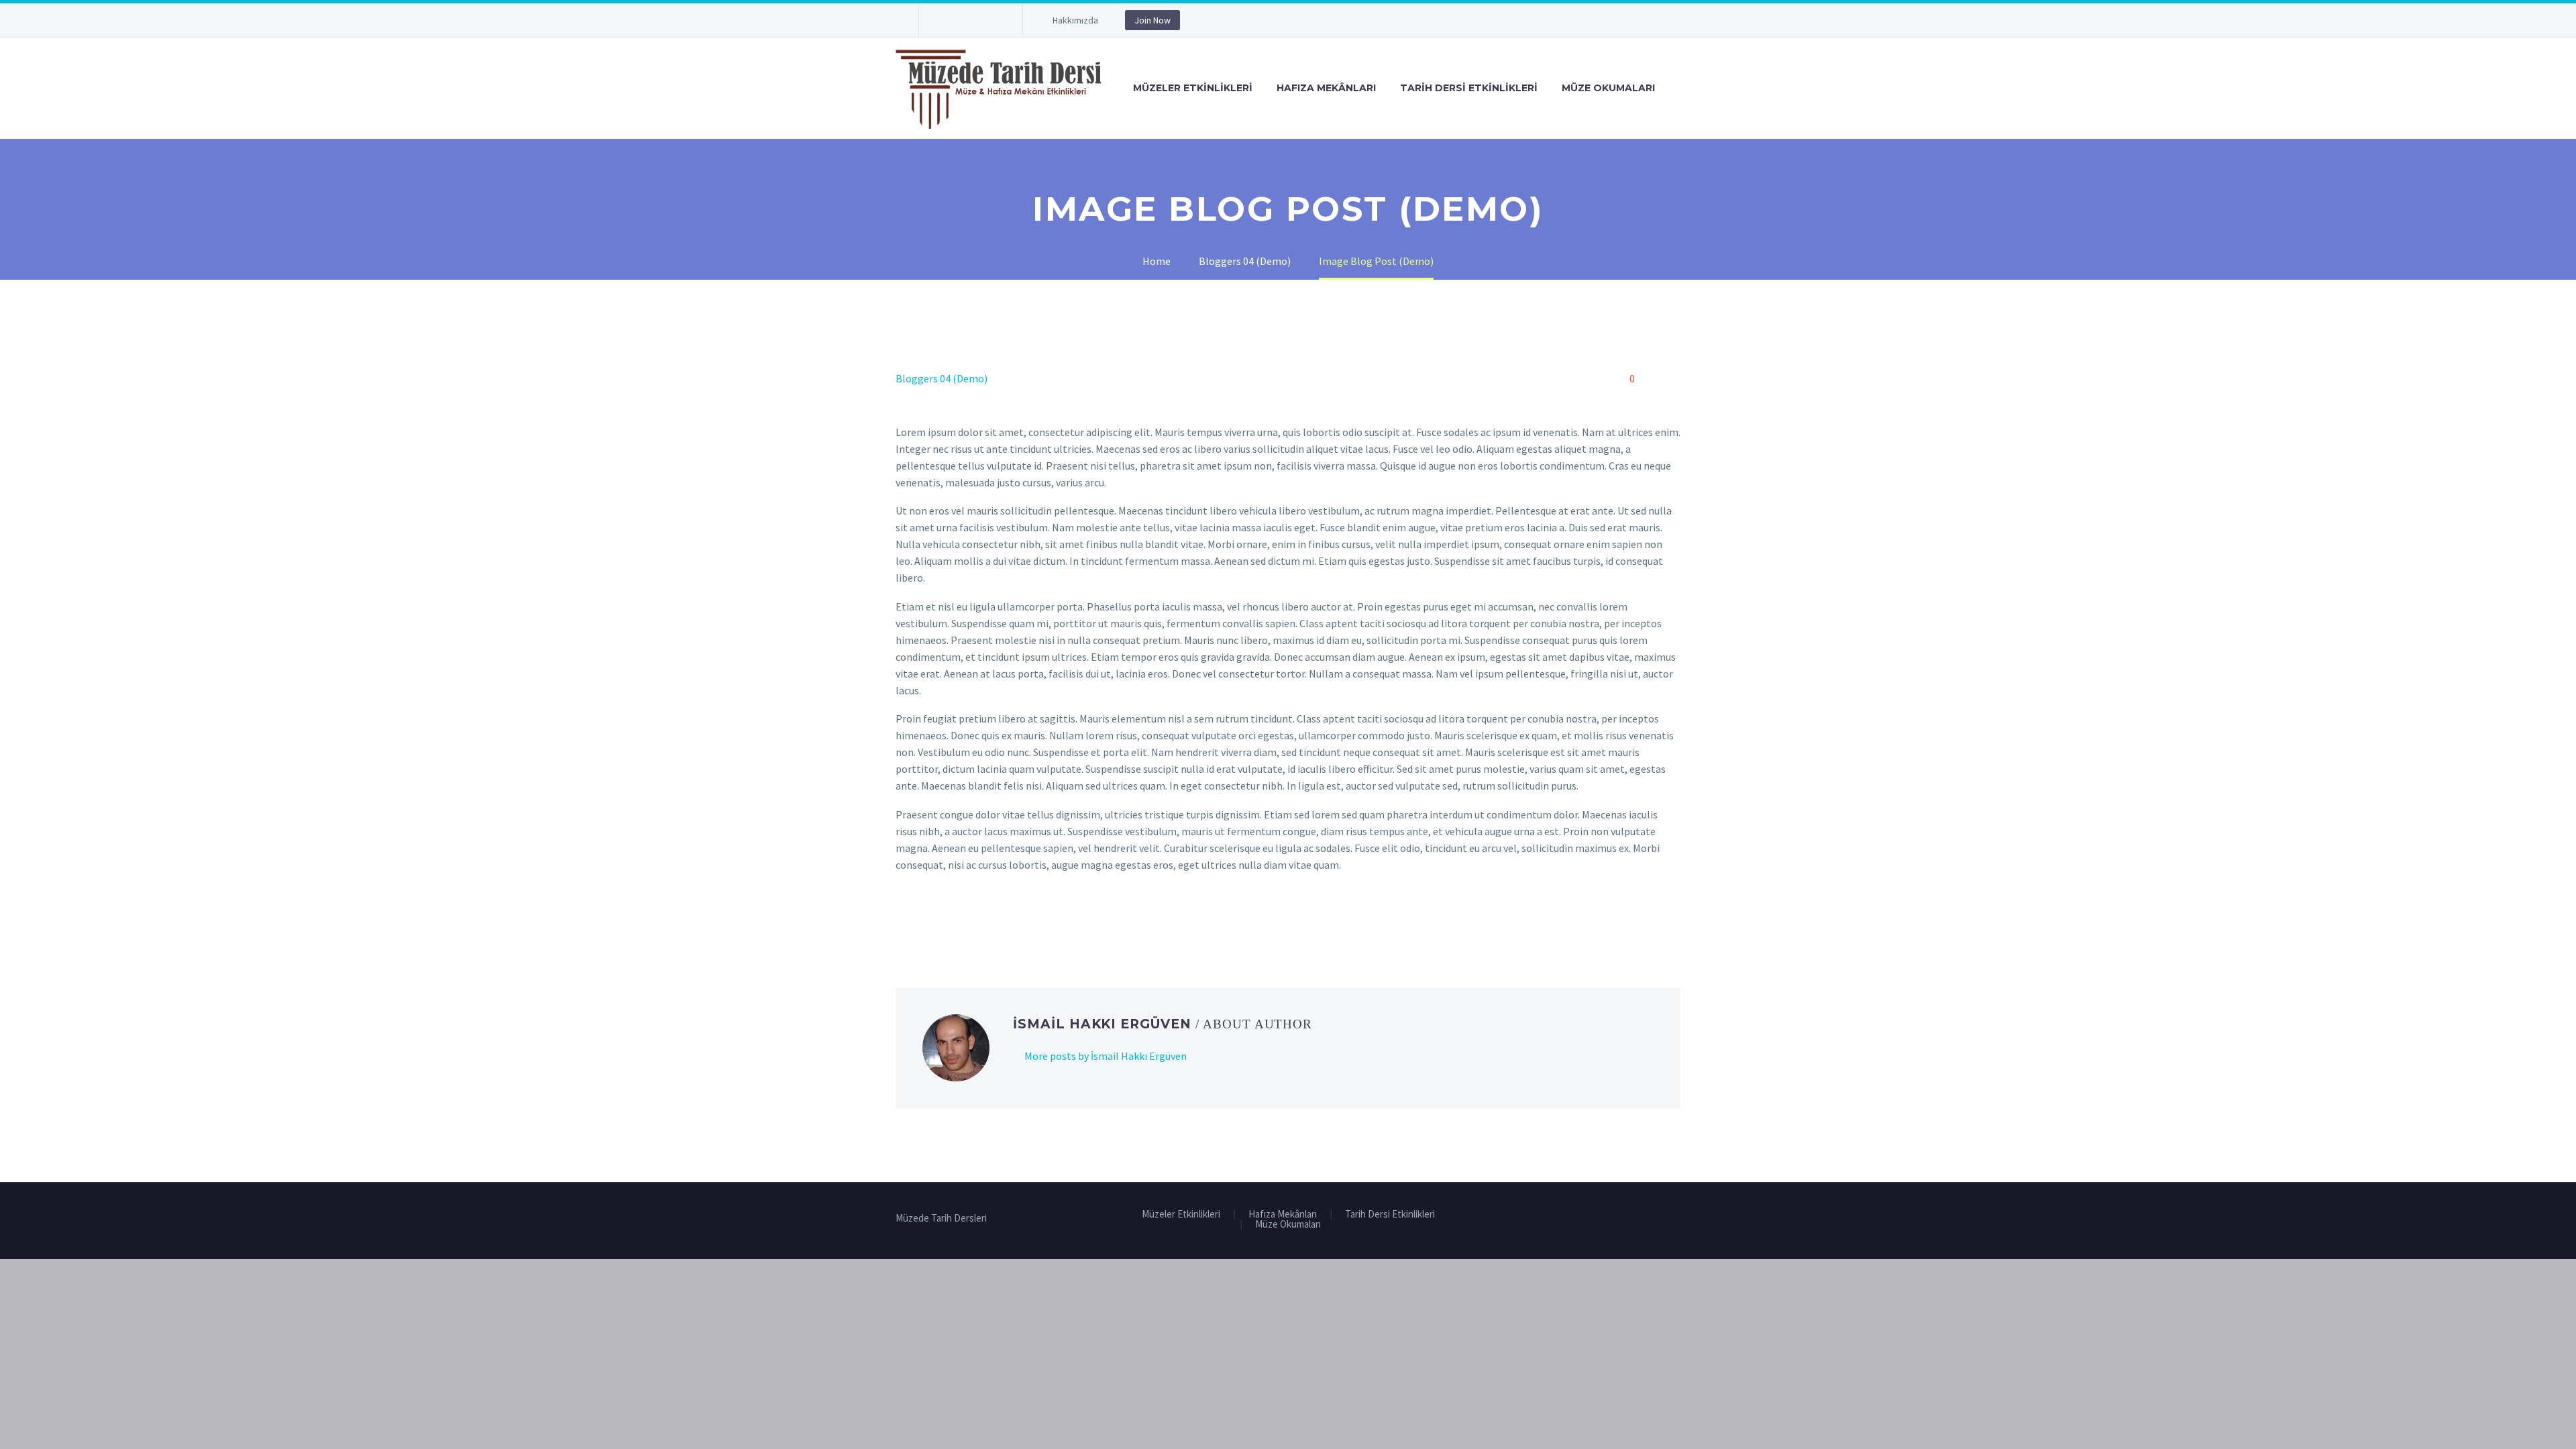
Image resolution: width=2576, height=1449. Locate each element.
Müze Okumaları (1608, 88)
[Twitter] (969, 23)
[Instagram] (989, 23)
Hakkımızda (1075, 20)
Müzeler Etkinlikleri (1193, 88)
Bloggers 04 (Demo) (942, 378)
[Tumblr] (963, 919)
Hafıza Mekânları (1326, 88)
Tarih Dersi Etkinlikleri (1469, 88)
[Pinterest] (943, 919)
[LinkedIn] (982, 919)
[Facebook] (949, 23)
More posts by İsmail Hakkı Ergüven (1106, 1056)
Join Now (1152, 20)
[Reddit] (1002, 919)
